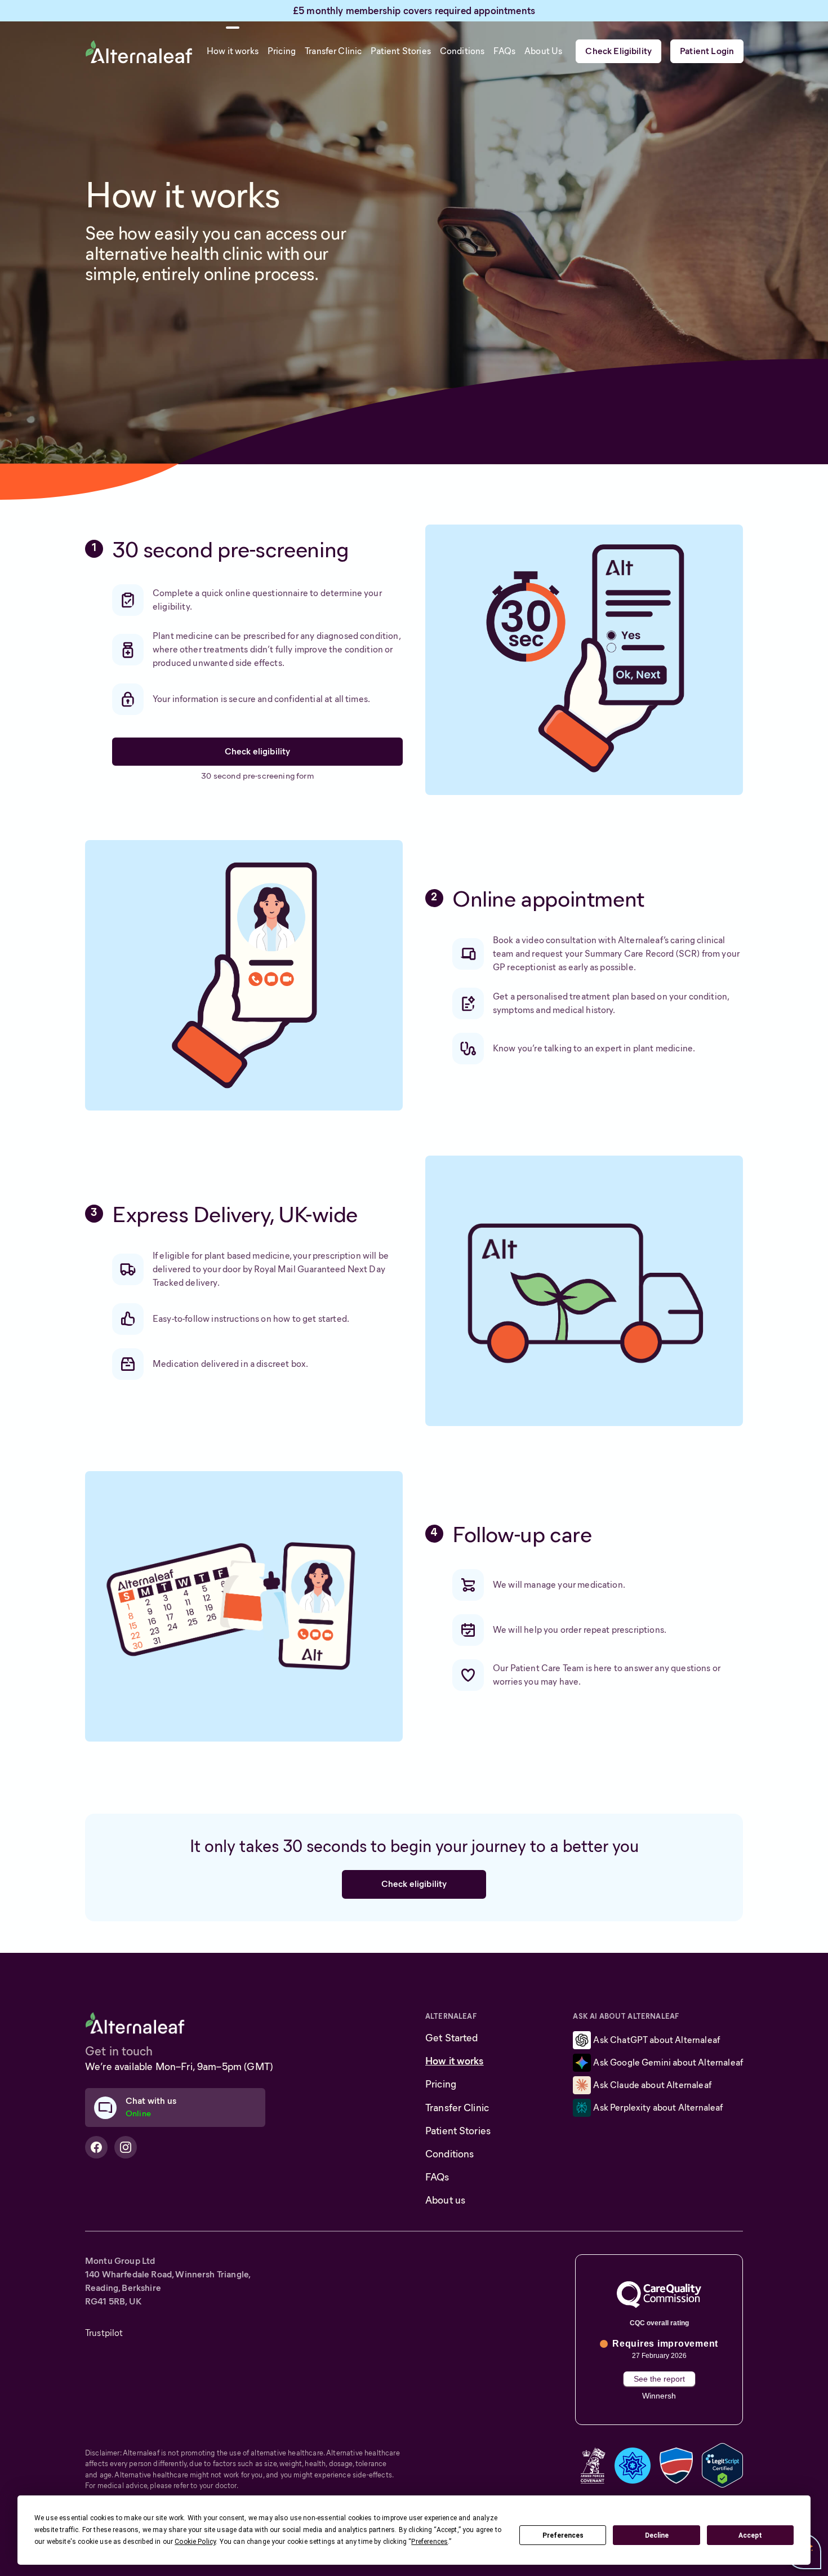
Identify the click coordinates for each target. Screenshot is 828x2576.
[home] (139, 51)
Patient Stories (458, 2131)
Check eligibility (258, 751)
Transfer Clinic (457, 2108)
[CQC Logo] (659, 2295)
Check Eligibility (618, 51)
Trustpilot (104, 2333)
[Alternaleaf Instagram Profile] (126, 2147)
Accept (750, 2535)
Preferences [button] (429, 2542)
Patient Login (707, 51)
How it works (455, 2061)
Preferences (563, 2535)
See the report (659, 2379)
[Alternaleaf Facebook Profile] (96, 2147)
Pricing (441, 2084)
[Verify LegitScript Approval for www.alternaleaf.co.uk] (722, 2464)
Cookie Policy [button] (195, 2542)
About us (445, 2200)
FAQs (437, 2177)
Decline (657, 2535)
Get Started (452, 2038)
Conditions (449, 2154)
